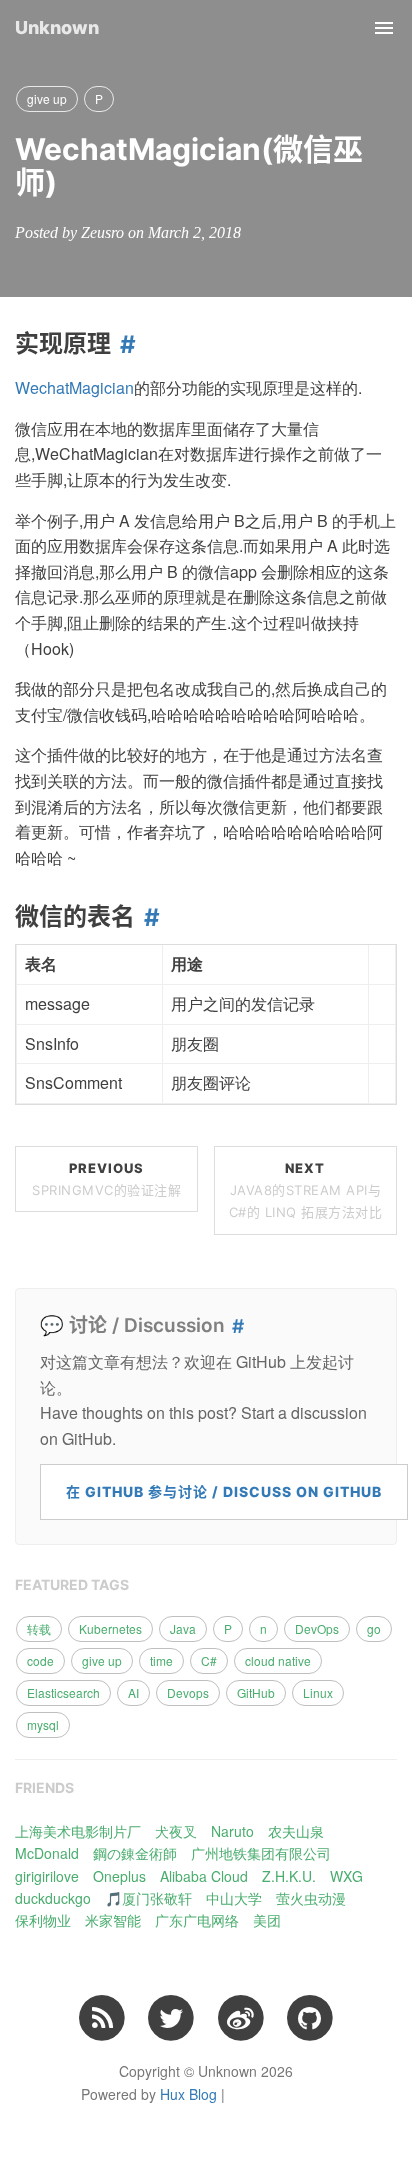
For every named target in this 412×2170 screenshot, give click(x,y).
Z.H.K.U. (289, 1876)
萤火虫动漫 (311, 1898)
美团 (267, 1920)
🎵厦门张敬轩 (148, 1898)
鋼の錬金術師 (135, 1853)
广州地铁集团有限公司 (261, 1853)
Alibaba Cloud (204, 1876)
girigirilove (47, 1876)
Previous (106, 1179)
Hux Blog (188, 2094)
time (161, 1660)
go (374, 1628)
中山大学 (234, 1898)
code (40, 1660)
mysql (43, 1724)
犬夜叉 (176, 1831)
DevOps (317, 1628)
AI (133, 1692)
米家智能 (113, 1920)
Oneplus (119, 1876)
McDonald (47, 1853)
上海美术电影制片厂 (78, 1831)
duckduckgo (53, 1898)
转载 (39, 1628)
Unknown (57, 27)
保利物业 (43, 1920)
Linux (318, 1692)
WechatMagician (74, 387)
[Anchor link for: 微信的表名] (147, 917)
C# (209, 1660)
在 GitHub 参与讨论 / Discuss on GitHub (224, 1491)
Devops (188, 1692)
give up (47, 98)
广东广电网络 (197, 1920)
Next (306, 1190)
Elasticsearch (63, 1692)
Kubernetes (110, 1628)
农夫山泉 (296, 1831)
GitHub (256, 1692)
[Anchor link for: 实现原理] (123, 344)
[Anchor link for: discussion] (234, 1327)
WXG (346, 1876)
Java (183, 1628)
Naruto (232, 1831)
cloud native (278, 1660)
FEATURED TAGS (72, 1584)
